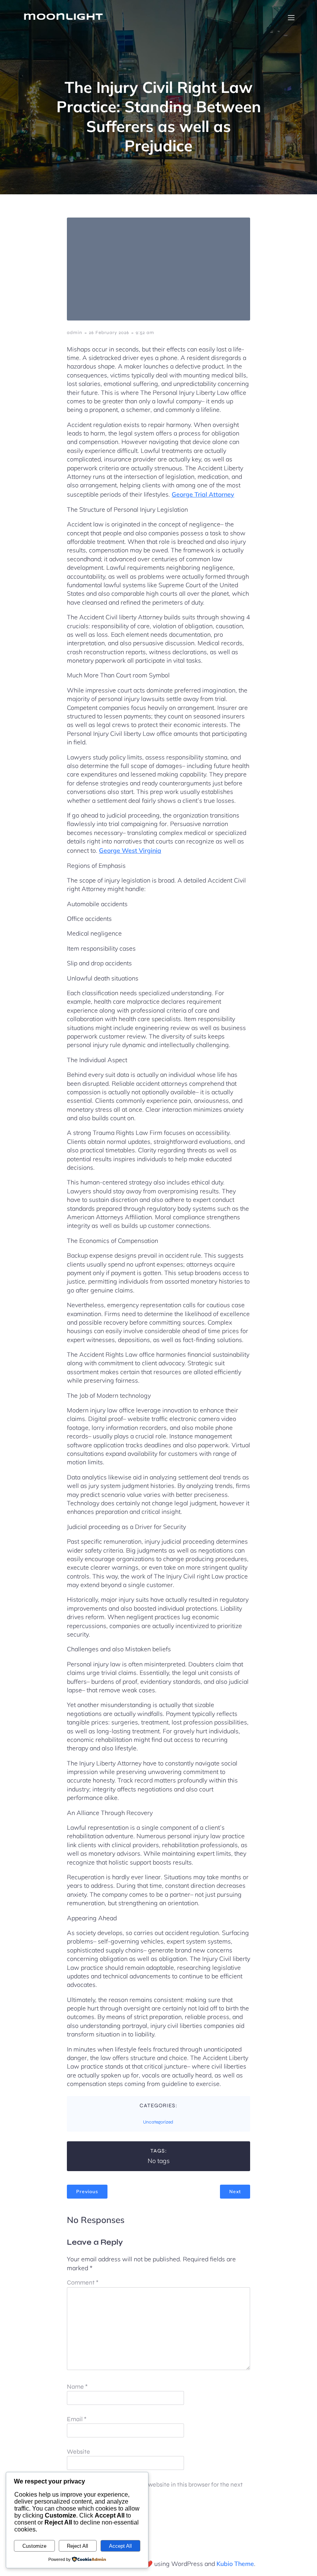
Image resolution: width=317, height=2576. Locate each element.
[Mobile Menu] (291, 17)
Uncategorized (158, 2122)
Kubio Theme (235, 2564)
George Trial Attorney (203, 494)
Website (78, 2452)
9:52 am (145, 332)
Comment (83, 2282)
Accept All (120, 2546)
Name (77, 2387)
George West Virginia (130, 850)
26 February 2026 (109, 332)
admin (75, 332)
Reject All (78, 2546)
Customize (34, 2546)
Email (77, 2419)
